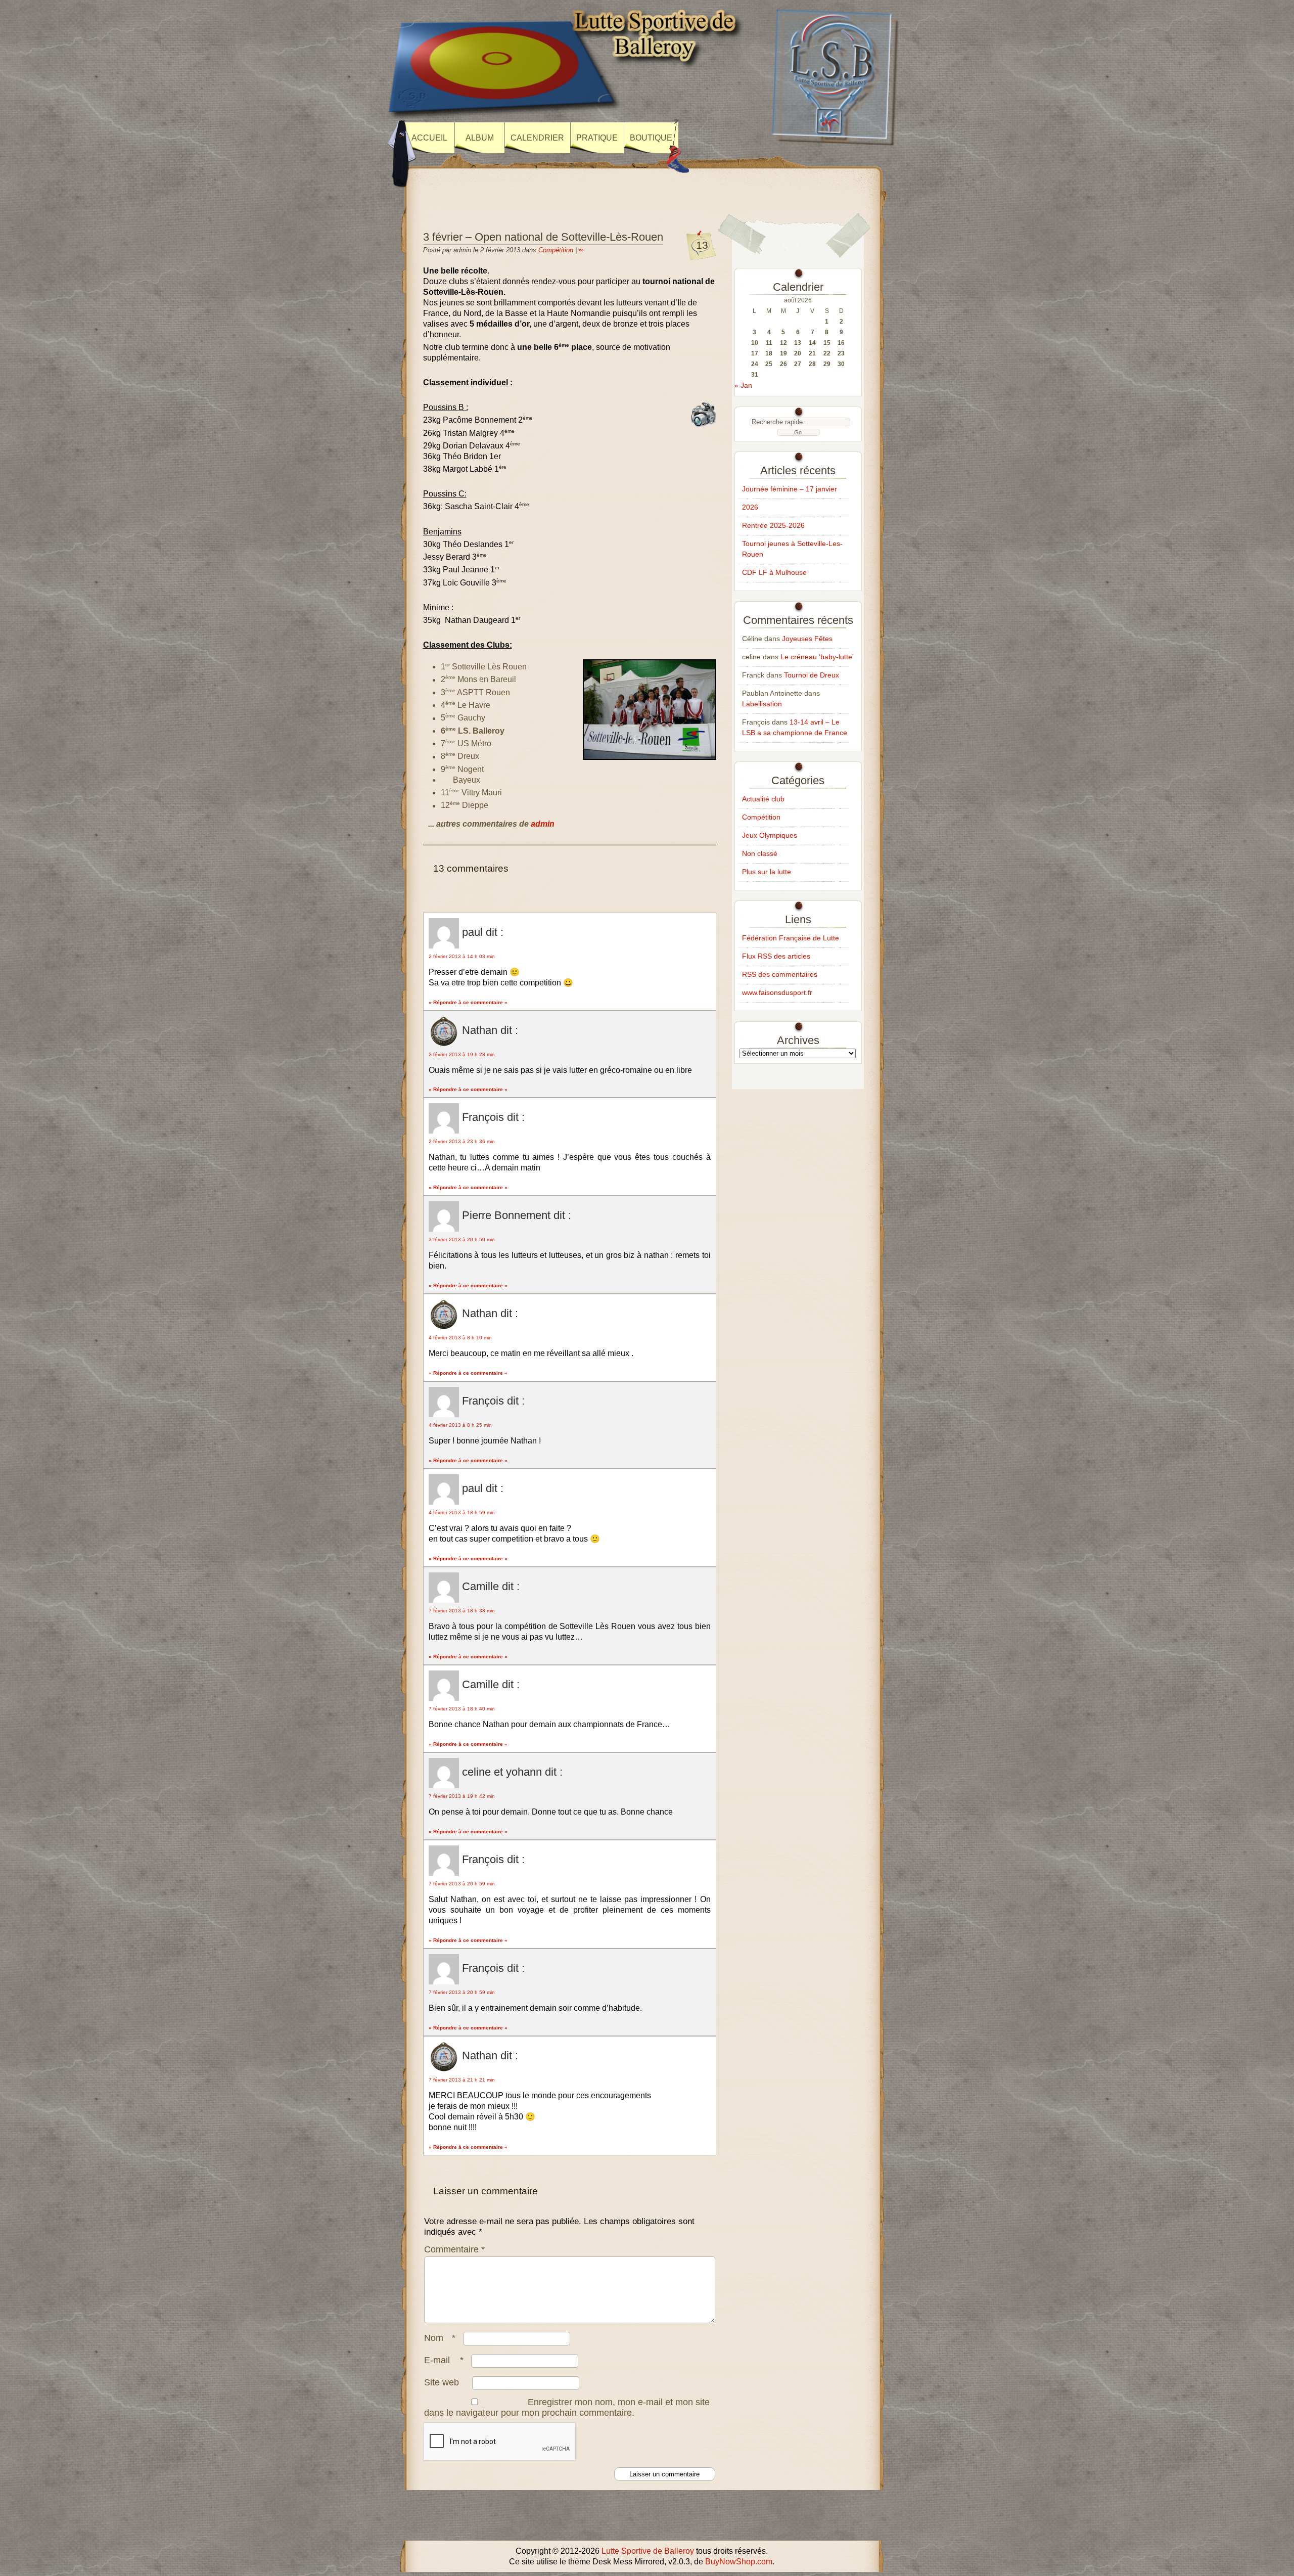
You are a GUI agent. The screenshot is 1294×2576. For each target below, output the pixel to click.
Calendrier (537, 138)
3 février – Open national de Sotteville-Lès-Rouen (543, 237)
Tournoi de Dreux (812, 675)
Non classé (760, 853)
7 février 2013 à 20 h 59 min (462, 1884)
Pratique (597, 138)
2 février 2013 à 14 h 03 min (462, 956)
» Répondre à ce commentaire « (468, 1002)
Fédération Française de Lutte (791, 938)
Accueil (429, 138)
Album (480, 138)
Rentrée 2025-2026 (773, 525)
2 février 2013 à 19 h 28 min (462, 1054)
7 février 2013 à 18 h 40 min (462, 1709)
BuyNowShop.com (739, 2562)
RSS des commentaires (780, 974)
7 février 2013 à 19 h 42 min (462, 1796)
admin (543, 824)
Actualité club (763, 799)
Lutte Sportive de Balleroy (648, 2551)
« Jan (743, 385)
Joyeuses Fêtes (807, 639)
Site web (442, 2382)
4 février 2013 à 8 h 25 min (460, 1425)
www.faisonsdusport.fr (777, 992)
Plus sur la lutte (767, 872)
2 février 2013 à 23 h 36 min (462, 1141)
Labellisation (762, 704)
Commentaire (454, 2249)
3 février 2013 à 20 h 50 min (462, 1239)
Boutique (651, 138)
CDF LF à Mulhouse (774, 572)
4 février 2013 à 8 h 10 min (460, 1338)
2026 (750, 507)
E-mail (444, 2360)
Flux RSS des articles (776, 956)
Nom (440, 2338)
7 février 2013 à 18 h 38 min (462, 1611)
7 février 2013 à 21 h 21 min (462, 2080)
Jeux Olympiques (770, 835)
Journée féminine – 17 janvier (790, 489)
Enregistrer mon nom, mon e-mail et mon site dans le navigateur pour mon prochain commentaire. (567, 2407)
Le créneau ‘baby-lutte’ (817, 657)
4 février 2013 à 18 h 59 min (462, 1512)
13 (702, 245)
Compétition (556, 250)
